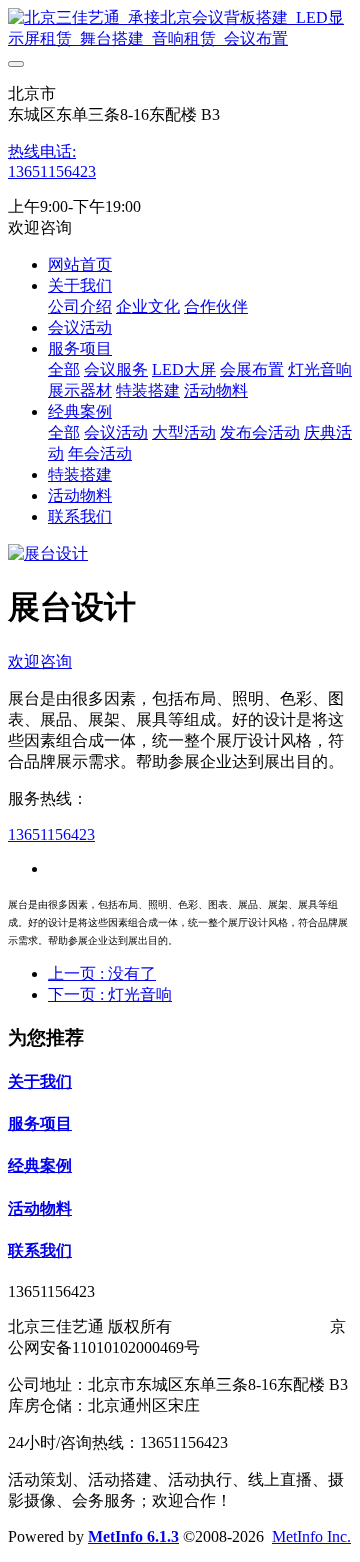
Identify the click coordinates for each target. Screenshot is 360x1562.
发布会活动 (260, 432)
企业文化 (148, 306)
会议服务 (116, 369)
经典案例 (80, 411)
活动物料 (216, 390)
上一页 (102, 973)
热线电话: (42, 151)
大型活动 (184, 432)
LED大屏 (184, 369)
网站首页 (80, 264)
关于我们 (80, 285)
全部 (64, 369)
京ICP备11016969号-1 (251, 1326)
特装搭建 (148, 390)
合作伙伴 (216, 306)
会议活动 (80, 327)
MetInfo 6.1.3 (133, 1536)
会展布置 (252, 369)
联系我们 (80, 516)
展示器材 (80, 390)
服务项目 (80, 348)
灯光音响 (320, 369)
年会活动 (100, 453)
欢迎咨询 (40, 661)
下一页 (110, 994)
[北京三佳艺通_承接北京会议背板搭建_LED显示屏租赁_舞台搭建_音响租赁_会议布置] (180, 29)
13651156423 (52, 171)
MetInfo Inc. (311, 1536)
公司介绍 (80, 306)
